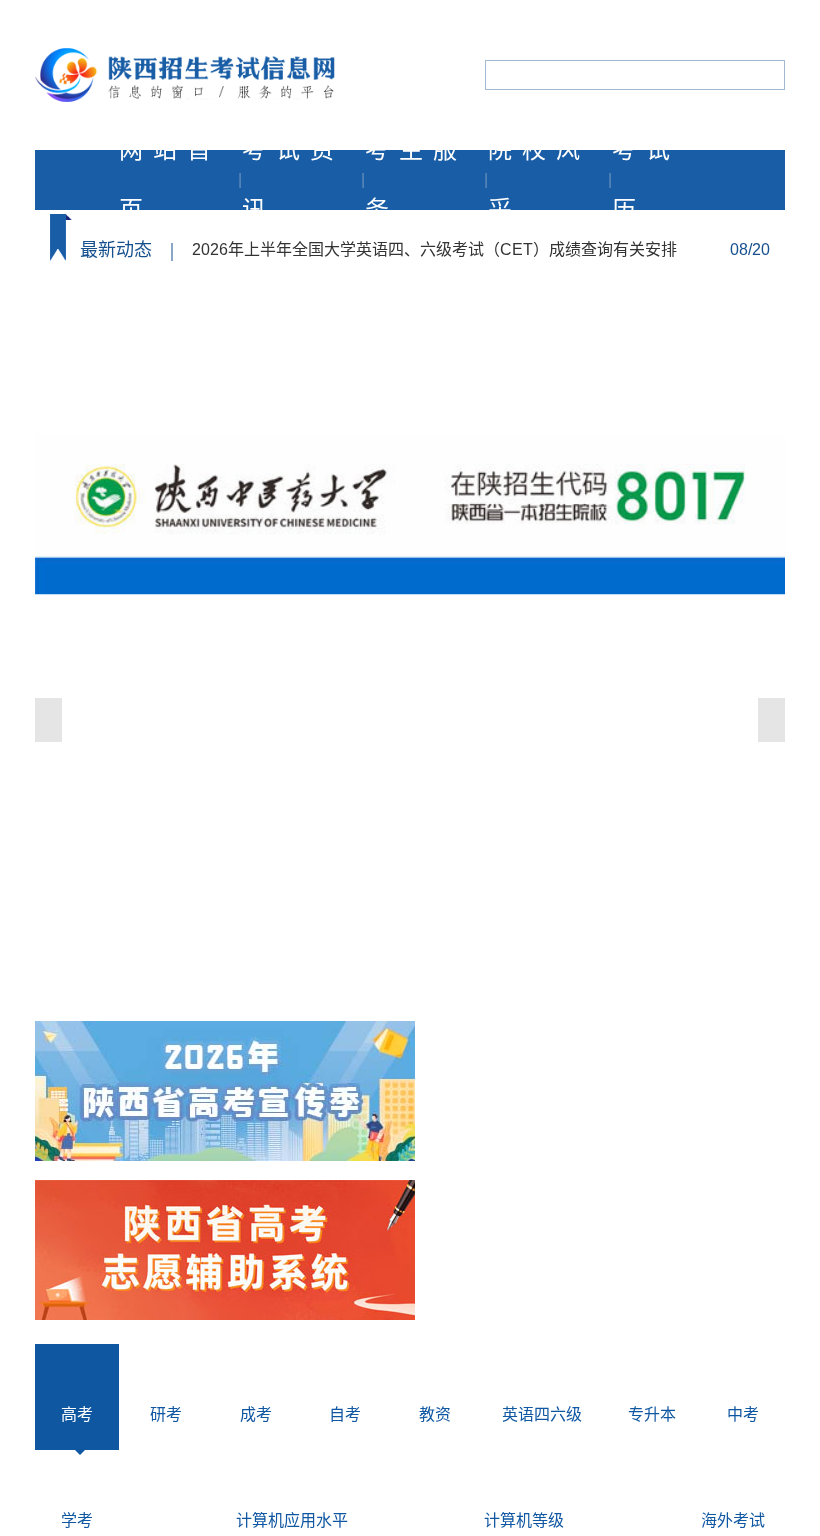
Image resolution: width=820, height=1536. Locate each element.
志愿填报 (722, 322)
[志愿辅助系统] (225, 1252)
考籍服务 (722, 384)
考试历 (646, 180)
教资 (435, 1414)
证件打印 (337, 322)
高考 (77, 1414)
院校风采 (539, 180)
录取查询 (144, 384)
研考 (166, 1414)
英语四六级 (542, 1414)
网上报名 (144, 322)
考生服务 (416, 180)
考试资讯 (293, 180)
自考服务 (529, 384)
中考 (743, 1414)
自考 (345, 1414)
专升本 (652, 1414)
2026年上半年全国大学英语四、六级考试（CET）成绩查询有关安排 (434, 249)
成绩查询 (517, 322)
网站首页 (170, 180)
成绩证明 (337, 384)
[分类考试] (225, 1093)
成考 (256, 1414)
